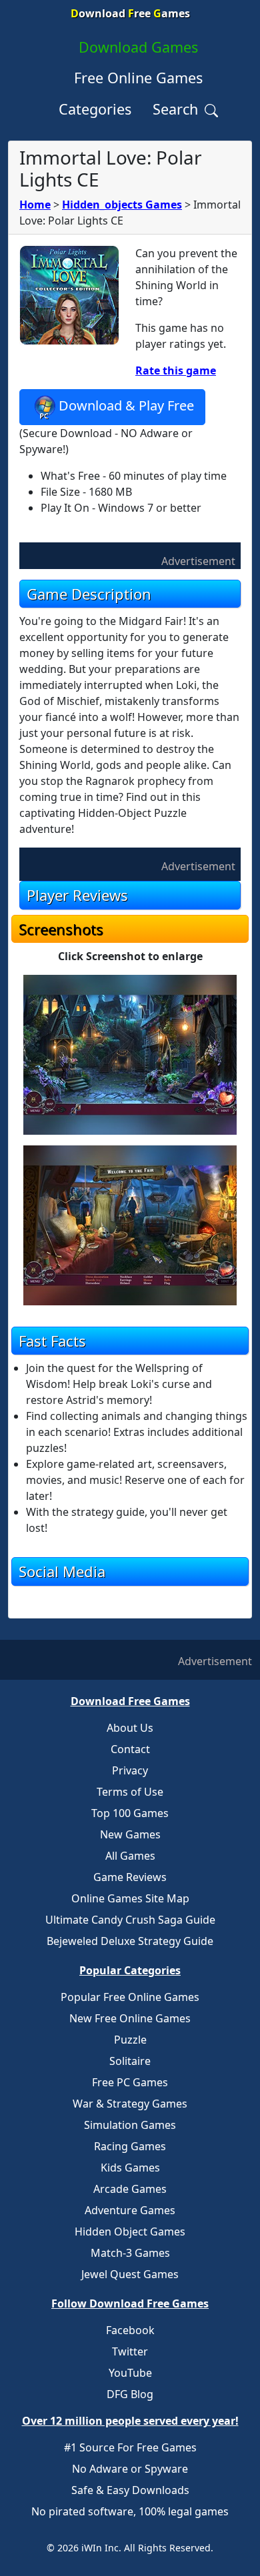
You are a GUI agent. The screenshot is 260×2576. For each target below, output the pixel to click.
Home (35, 205)
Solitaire (130, 2061)
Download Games (138, 47)
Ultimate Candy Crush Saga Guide (130, 1920)
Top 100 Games (130, 1813)
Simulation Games (130, 2125)
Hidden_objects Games (122, 205)
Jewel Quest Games (130, 2274)
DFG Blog (130, 2394)
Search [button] (177, 109)
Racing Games (130, 2146)
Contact (130, 1749)
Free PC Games (130, 2082)
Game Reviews (130, 1877)
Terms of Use (130, 1792)
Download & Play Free (126, 405)
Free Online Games (138, 78)
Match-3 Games (130, 2253)
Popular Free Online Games (130, 1997)
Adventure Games (130, 2210)
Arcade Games (130, 2189)
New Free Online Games (130, 2018)
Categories (95, 109)
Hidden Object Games (130, 2232)
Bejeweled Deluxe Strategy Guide (130, 1941)
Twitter (130, 2351)
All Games (130, 1856)
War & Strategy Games (130, 2104)
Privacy (130, 1770)
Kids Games (130, 2168)
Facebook (130, 2330)
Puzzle (130, 2040)
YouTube (130, 2373)
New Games (130, 1834)
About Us (130, 1728)
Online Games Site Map (130, 1898)
